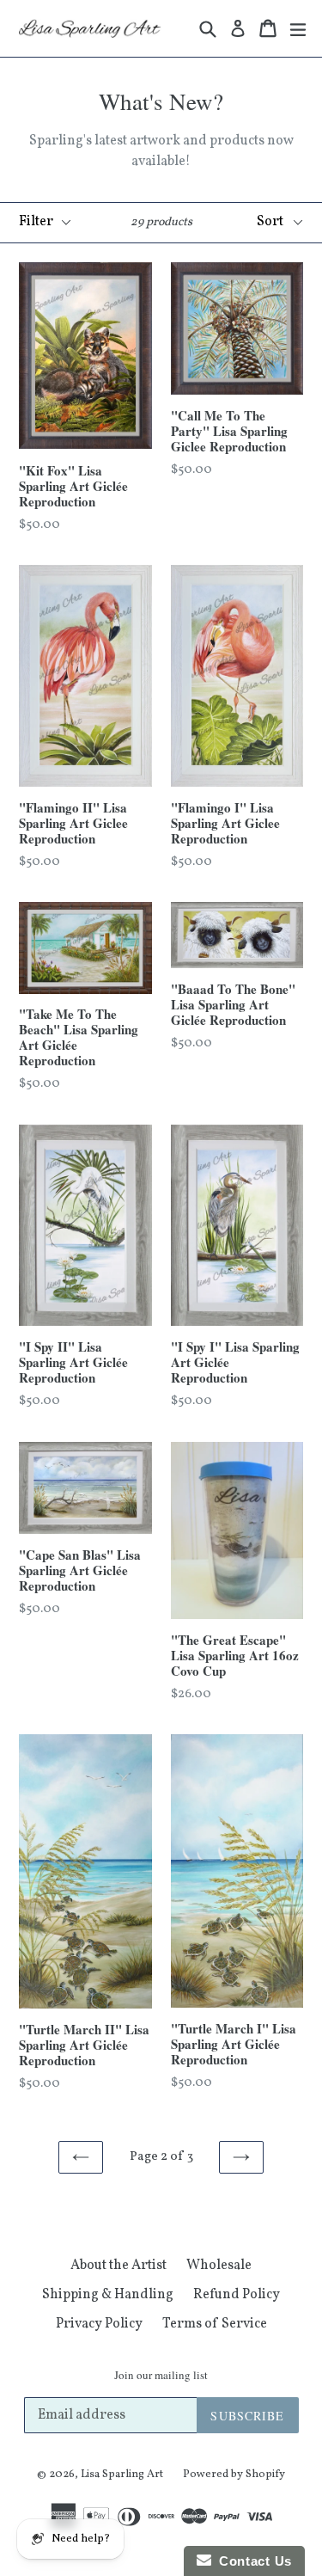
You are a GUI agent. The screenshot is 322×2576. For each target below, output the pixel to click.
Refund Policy (237, 2295)
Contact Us (252, 2561)
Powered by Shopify (234, 2475)
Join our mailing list (161, 2376)
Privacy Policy (99, 2324)
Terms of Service (215, 2324)
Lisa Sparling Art (122, 2475)
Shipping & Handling (108, 2295)
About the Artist (118, 2266)
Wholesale (219, 2266)
